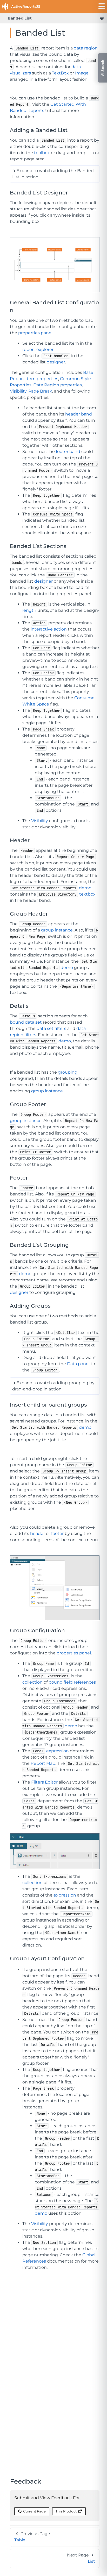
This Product (66, 2511)
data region (86, 48)
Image (82, 73)
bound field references (72, 1682)
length (29, 610)
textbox (87, 894)
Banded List (20, 18)
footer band (68, 452)
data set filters (51, 1028)
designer (56, 362)
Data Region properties (58, 385)
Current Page (34, 2511)
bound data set (26, 1022)
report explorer (38, 349)
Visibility (18, 391)
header (38, 1533)
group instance (57, 930)
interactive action (49, 629)
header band (79, 414)
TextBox (60, 73)
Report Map (43, 1763)
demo (85, 888)
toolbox (42, 153)
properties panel (35, 333)
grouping (68, 1072)
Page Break (40, 391)
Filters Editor (44, 1782)
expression (58, 1751)
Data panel (78, 1364)
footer (57, 1533)
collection (32, 1682)
